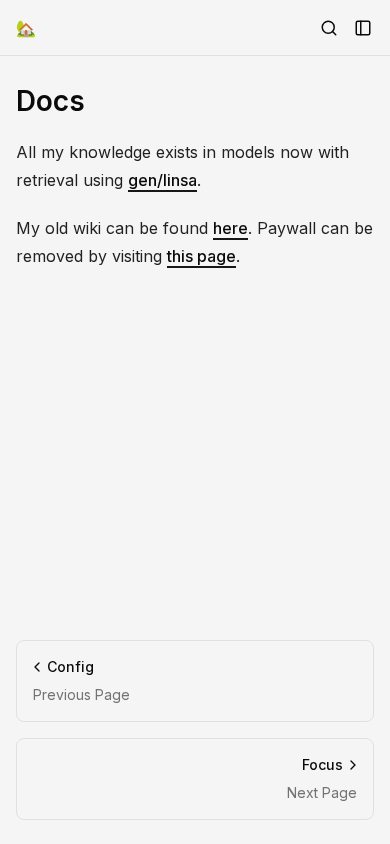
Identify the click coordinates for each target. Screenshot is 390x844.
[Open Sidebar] (363, 28)
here (230, 228)
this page (201, 256)
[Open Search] (329, 28)
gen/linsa (162, 180)
